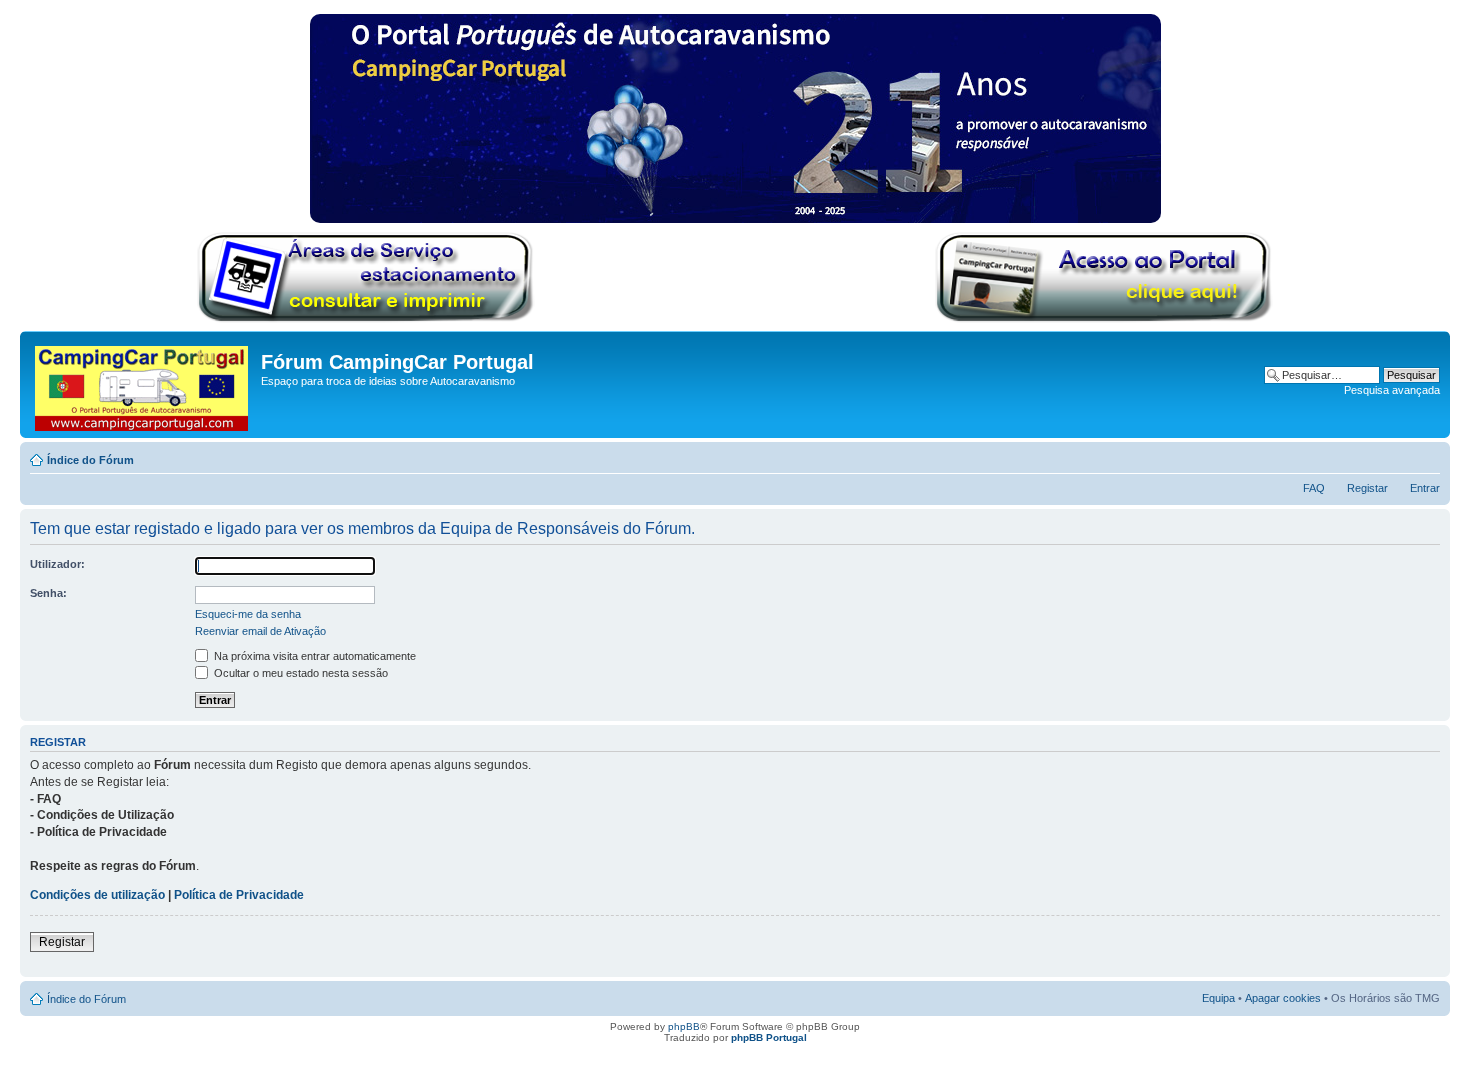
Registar (1367, 488)
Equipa (1218, 998)
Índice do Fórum (90, 460)
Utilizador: (57, 564)
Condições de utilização (97, 895)
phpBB (684, 1026)
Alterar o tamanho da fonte (1425, 456)
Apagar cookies (1283, 998)
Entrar (1425, 488)
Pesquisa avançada (1392, 390)
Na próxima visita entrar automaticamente (313, 656)
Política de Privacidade (239, 895)
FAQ (1314, 488)
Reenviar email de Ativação (260, 631)
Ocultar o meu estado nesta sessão (299, 673)
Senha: (48, 593)
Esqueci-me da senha (248, 614)
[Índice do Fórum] (143, 384)
